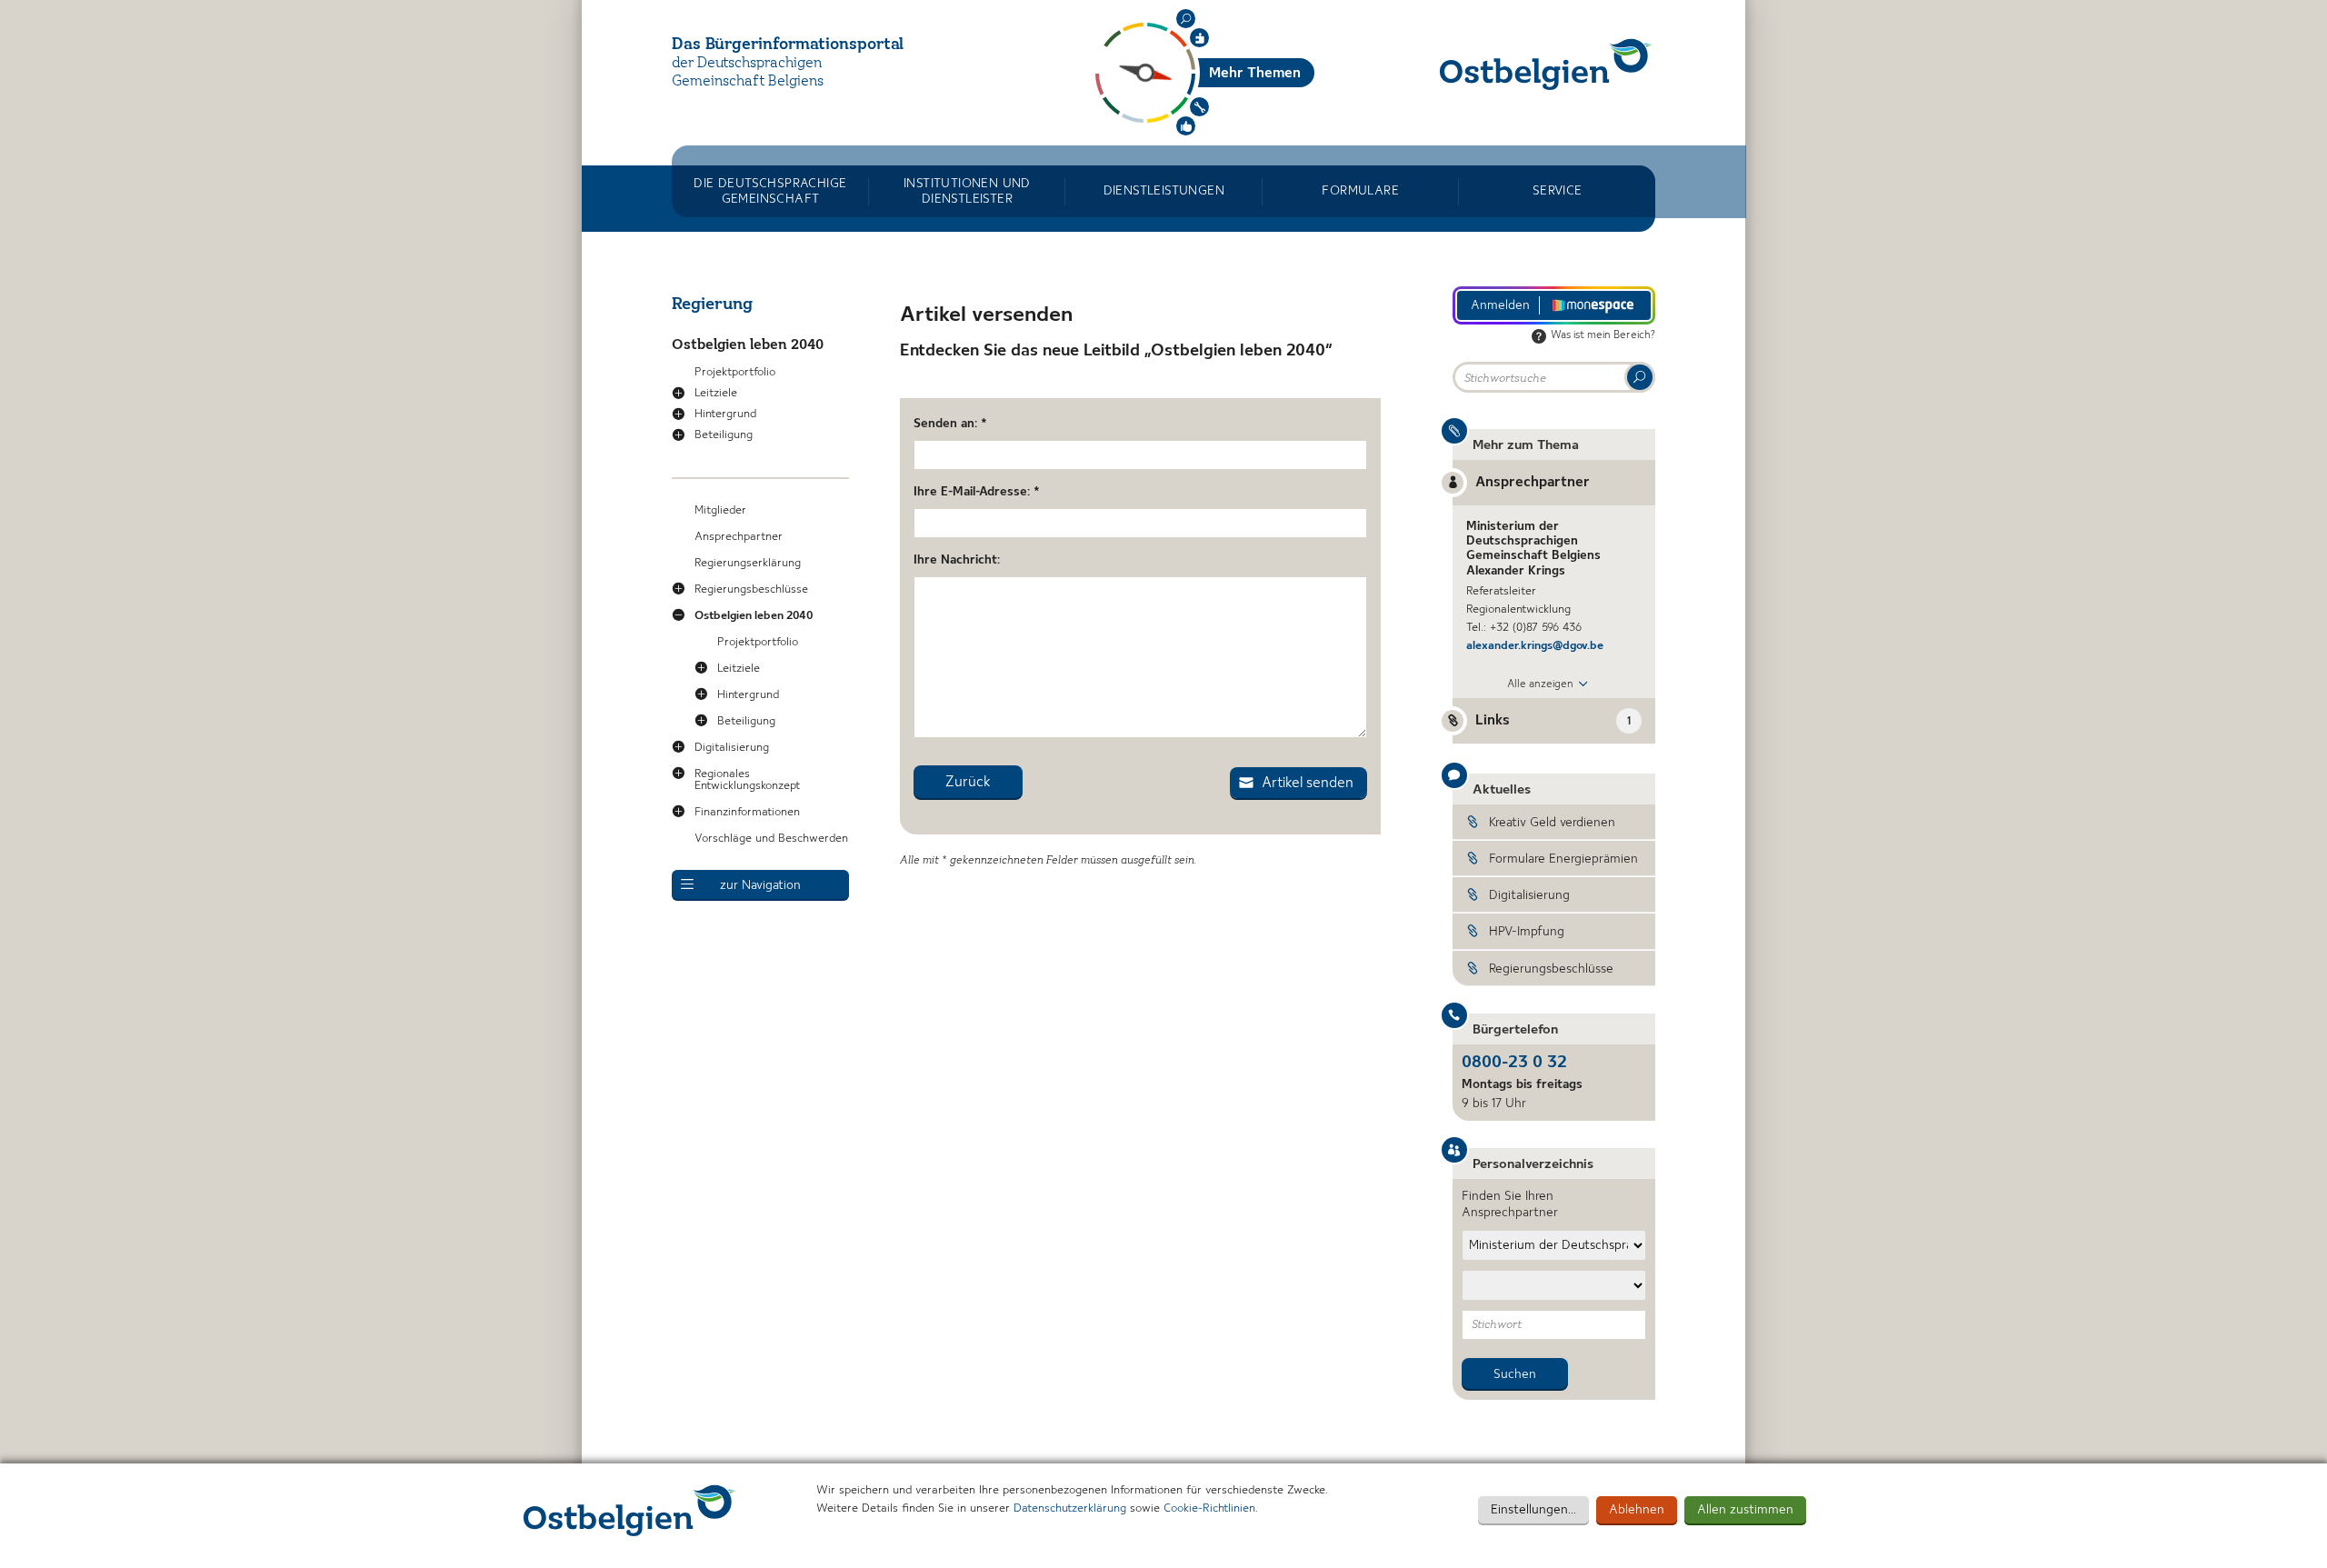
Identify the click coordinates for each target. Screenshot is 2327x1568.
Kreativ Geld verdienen (1552, 823)
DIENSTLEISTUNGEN (1164, 191)
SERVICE (1558, 191)
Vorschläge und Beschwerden (771, 839)
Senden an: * (950, 424)
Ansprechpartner (739, 537)
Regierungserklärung (748, 563)
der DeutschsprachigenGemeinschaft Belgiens (748, 73)
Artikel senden (1308, 784)
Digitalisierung (732, 748)
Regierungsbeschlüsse (751, 589)
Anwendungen (1199, 107)
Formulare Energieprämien (1563, 859)
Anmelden (1500, 305)
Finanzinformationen (747, 812)
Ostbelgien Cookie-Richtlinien (630, 1510)
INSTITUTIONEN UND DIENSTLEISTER (967, 191)
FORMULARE (1360, 191)
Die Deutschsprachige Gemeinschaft (770, 191)
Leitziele (716, 393)
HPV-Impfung (1527, 932)
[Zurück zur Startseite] (1546, 64)
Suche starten (1640, 377)
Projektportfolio (735, 372)
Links (1553, 721)
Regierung (712, 305)
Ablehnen (1637, 1510)
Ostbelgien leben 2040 (748, 345)
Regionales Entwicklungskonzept (747, 780)
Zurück (968, 783)
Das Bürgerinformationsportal (788, 45)
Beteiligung (724, 435)
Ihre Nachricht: (957, 560)
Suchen (1186, 19)
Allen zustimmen (1745, 1510)
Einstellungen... (1533, 1510)
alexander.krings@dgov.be (1535, 646)
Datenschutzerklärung (1070, 1508)
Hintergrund (725, 414)
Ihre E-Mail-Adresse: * (977, 492)
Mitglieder (720, 510)
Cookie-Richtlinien (1209, 1508)
